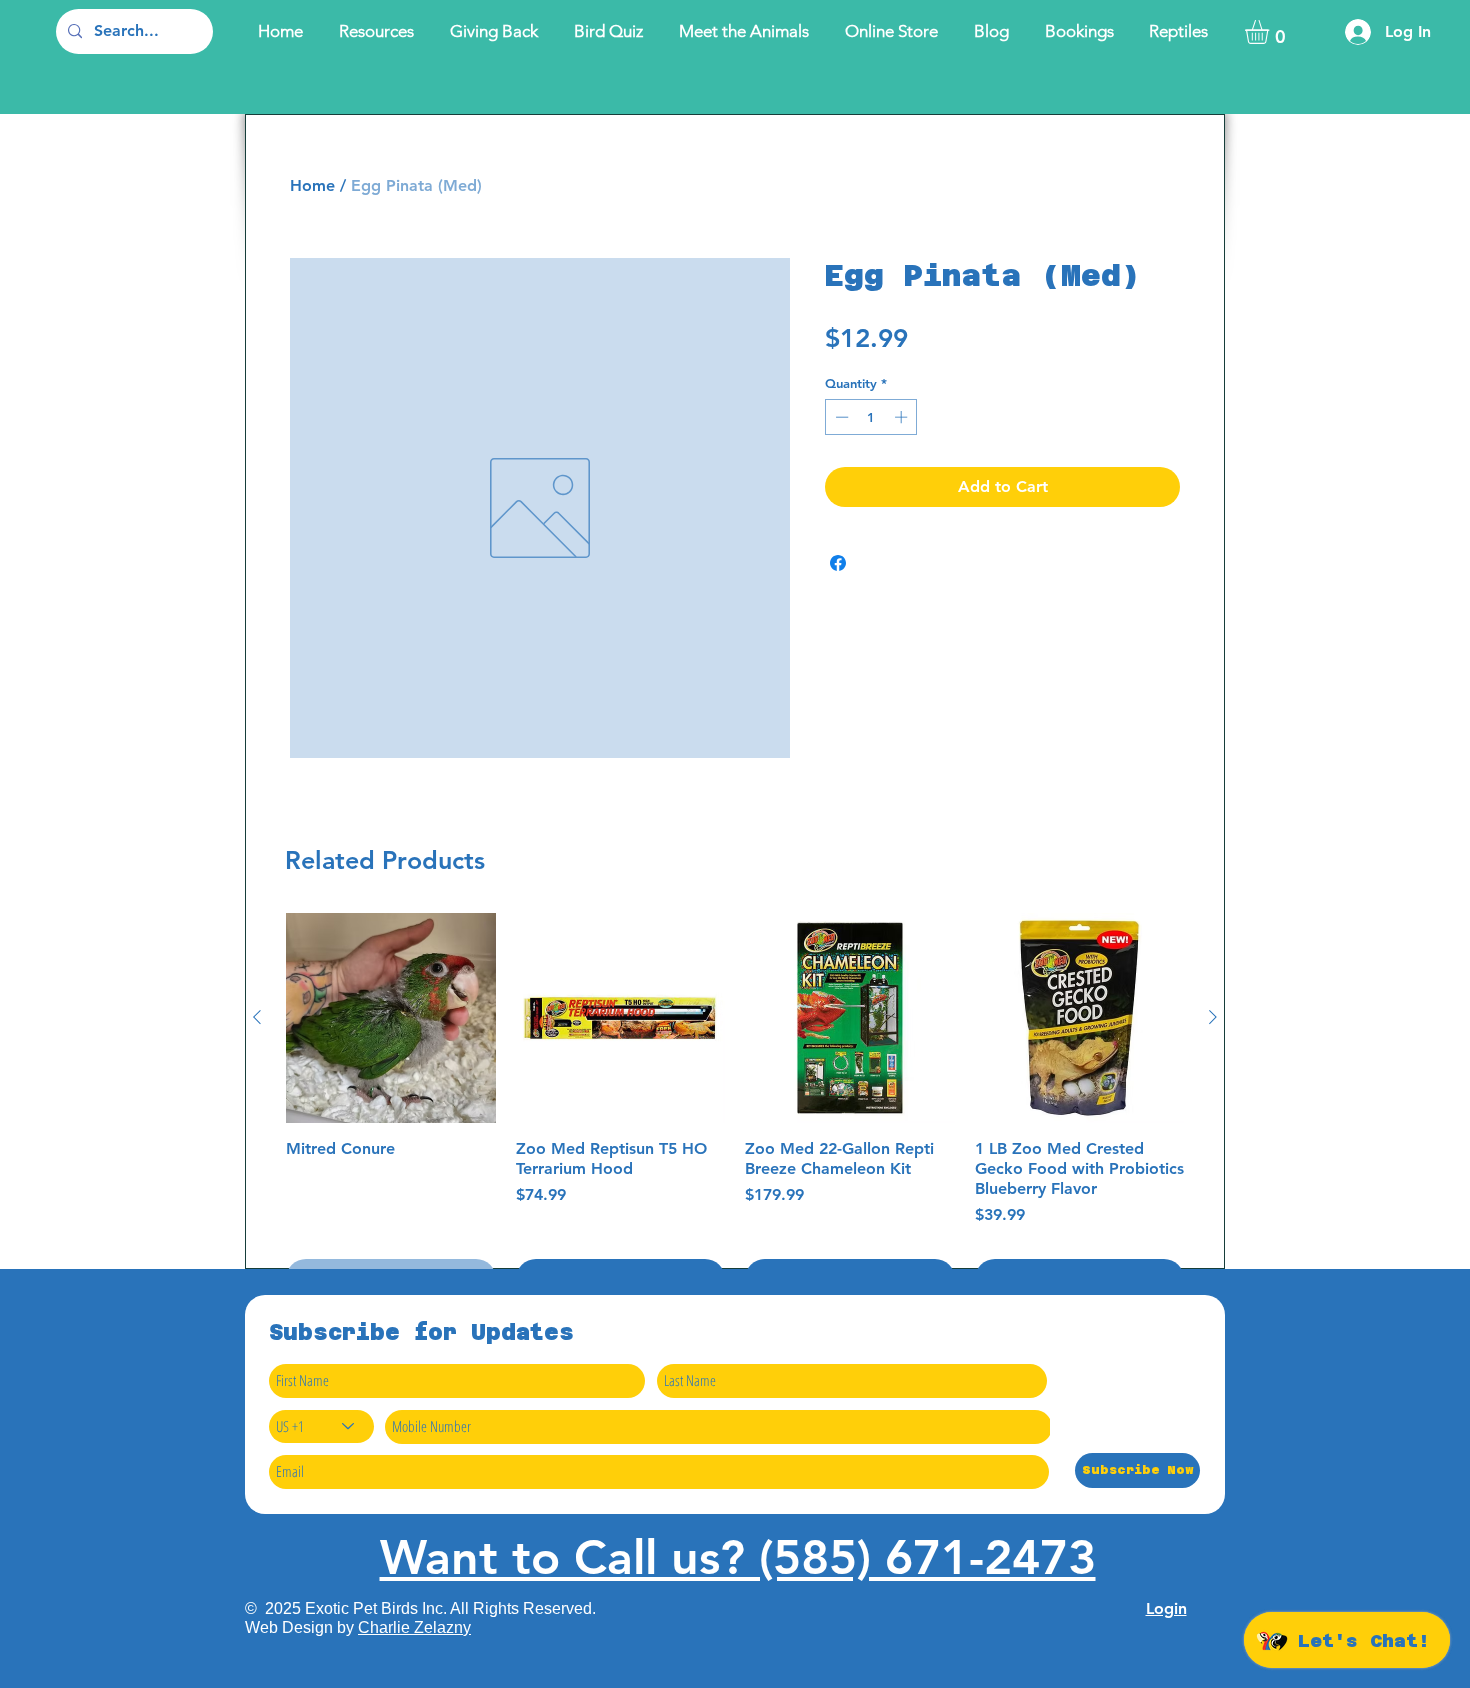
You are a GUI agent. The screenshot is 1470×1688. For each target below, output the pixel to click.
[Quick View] (391, 1018)
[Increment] (903, 417)
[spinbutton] (871, 417)
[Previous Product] (257, 1017)
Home (312, 185)
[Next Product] (1213, 1017)
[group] (735, 1106)
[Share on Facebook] (838, 563)
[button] (1271, 32)
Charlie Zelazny (414, 1627)
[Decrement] (840, 417)
